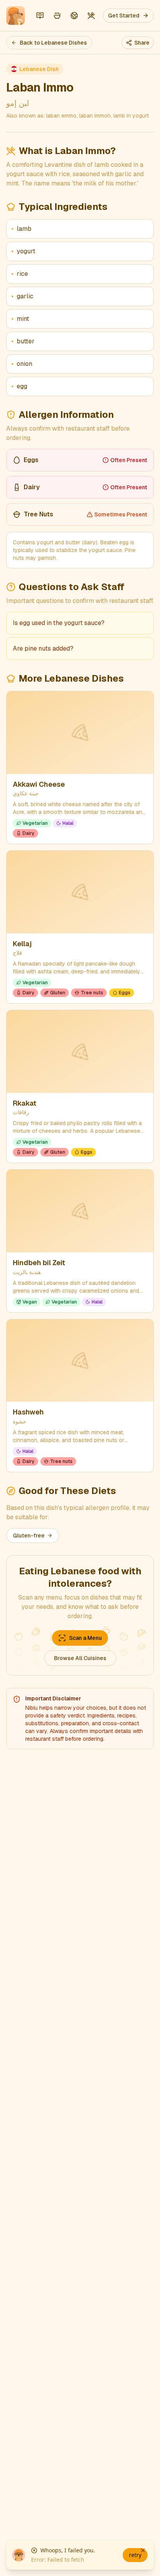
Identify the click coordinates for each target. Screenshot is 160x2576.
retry (135, 2555)
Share (142, 43)
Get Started (124, 16)
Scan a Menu (85, 1638)
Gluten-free (29, 1536)
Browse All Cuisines (80, 1658)
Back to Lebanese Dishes (53, 43)
